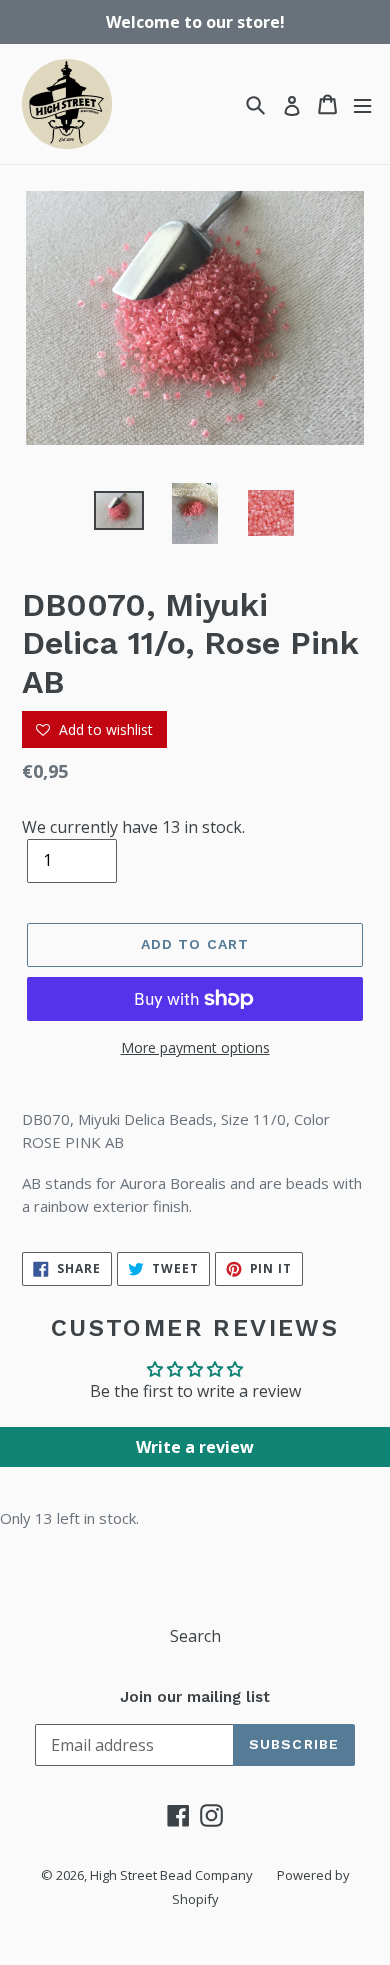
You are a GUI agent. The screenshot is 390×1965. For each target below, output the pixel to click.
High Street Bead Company (171, 1875)
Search (195, 1636)
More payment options (195, 1047)
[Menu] (362, 104)
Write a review (195, 1447)
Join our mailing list (195, 1697)
